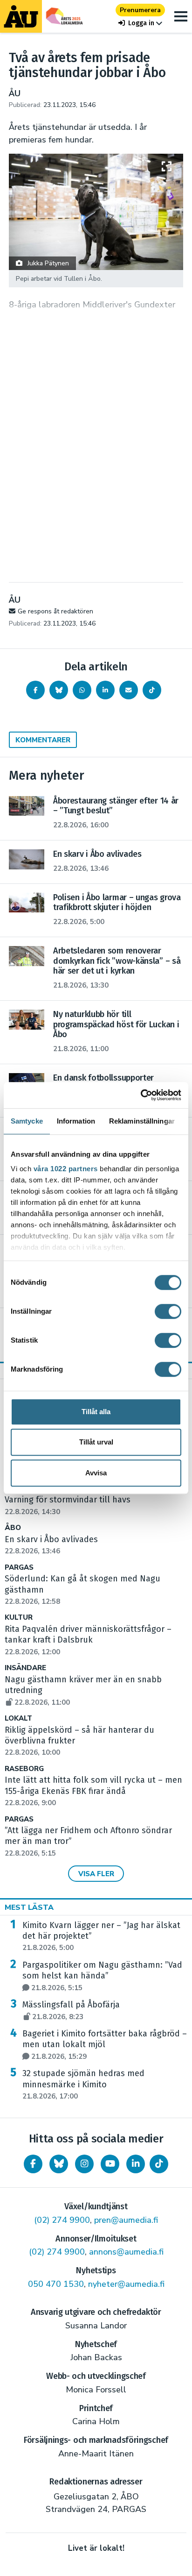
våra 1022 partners (66, 1169)
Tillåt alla (96, 1412)
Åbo (13, 1528)
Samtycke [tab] (27, 1121)
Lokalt (18, 1719)
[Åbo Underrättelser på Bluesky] (59, 2164)
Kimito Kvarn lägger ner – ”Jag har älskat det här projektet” (101, 1936)
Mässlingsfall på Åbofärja (71, 2010)
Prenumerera (140, 10)
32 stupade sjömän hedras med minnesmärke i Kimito (83, 2085)
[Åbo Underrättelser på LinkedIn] (136, 2164)
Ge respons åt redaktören (55, 611)
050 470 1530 (56, 2284)
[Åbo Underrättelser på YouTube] (110, 2164)
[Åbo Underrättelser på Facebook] (33, 2164)
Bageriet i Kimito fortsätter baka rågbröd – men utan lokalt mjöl (105, 2045)
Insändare (25, 1668)
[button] (140, 23)
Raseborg (24, 1769)
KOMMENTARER (43, 740)
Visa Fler (96, 1874)
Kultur (19, 1618)
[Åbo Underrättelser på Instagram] (84, 2164)
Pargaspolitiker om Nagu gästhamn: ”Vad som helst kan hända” (102, 1976)
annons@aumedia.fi (126, 2252)
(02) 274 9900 (62, 2220)
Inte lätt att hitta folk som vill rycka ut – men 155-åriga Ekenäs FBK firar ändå (93, 1791)
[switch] (168, 1311)
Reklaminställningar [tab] (142, 1121)
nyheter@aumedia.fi (126, 2284)
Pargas (19, 1568)
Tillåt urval (96, 1442)
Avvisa (96, 1473)
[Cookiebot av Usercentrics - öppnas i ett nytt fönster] (141, 1095)
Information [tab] (76, 1121)
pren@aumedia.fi (126, 2220)
